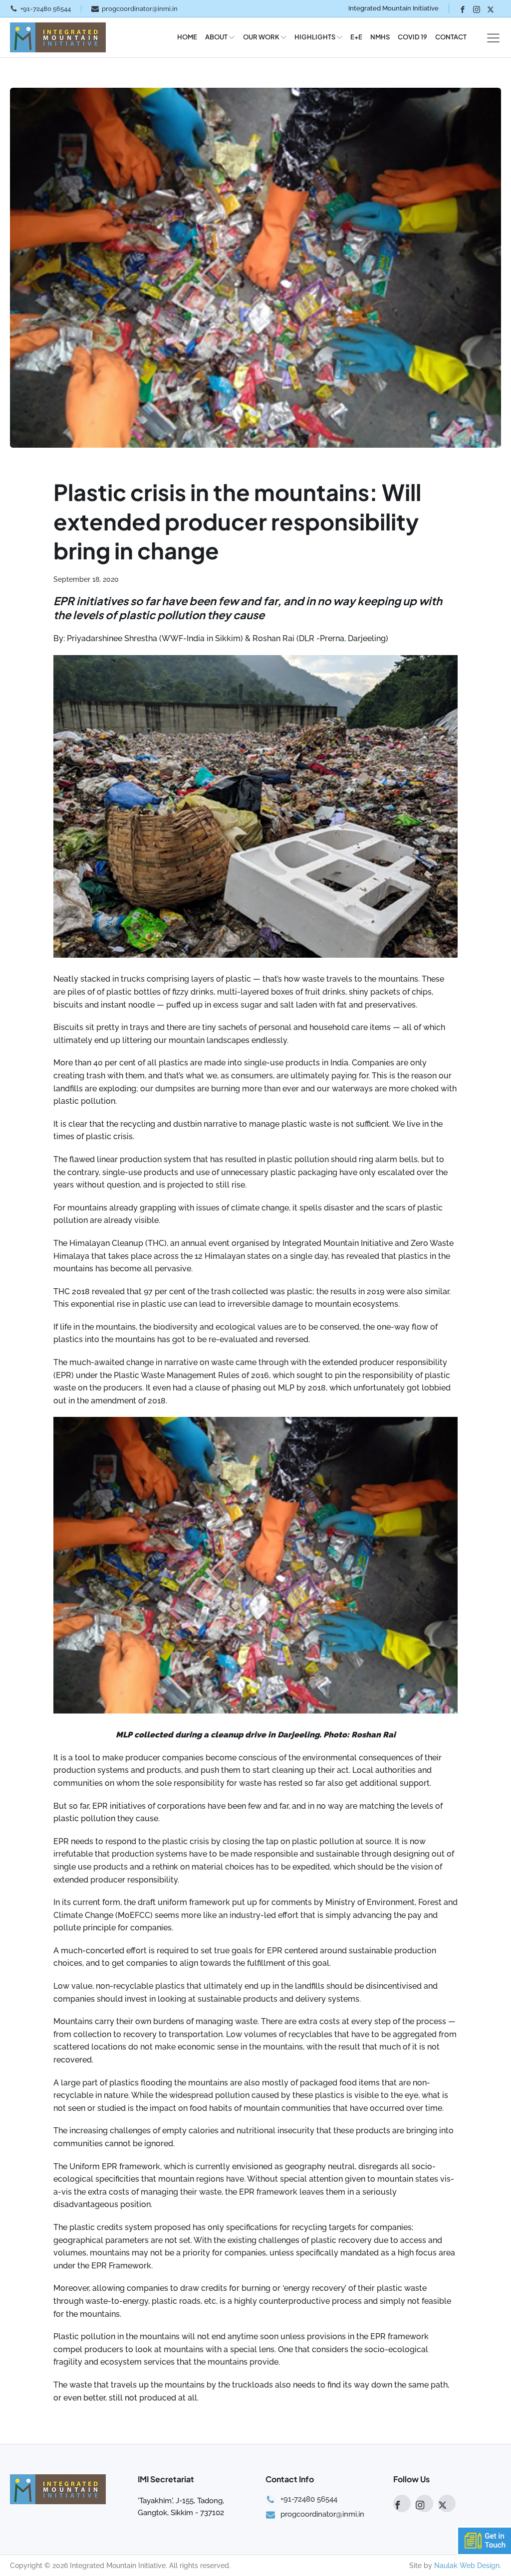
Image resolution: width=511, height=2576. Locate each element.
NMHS (380, 37)
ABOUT (216, 37)
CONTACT (451, 37)
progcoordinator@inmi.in (140, 9)
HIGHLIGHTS (315, 37)
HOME (187, 37)
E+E (356, 37)
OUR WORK (261, 37)
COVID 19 (412, 37)
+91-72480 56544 (46, 9)
